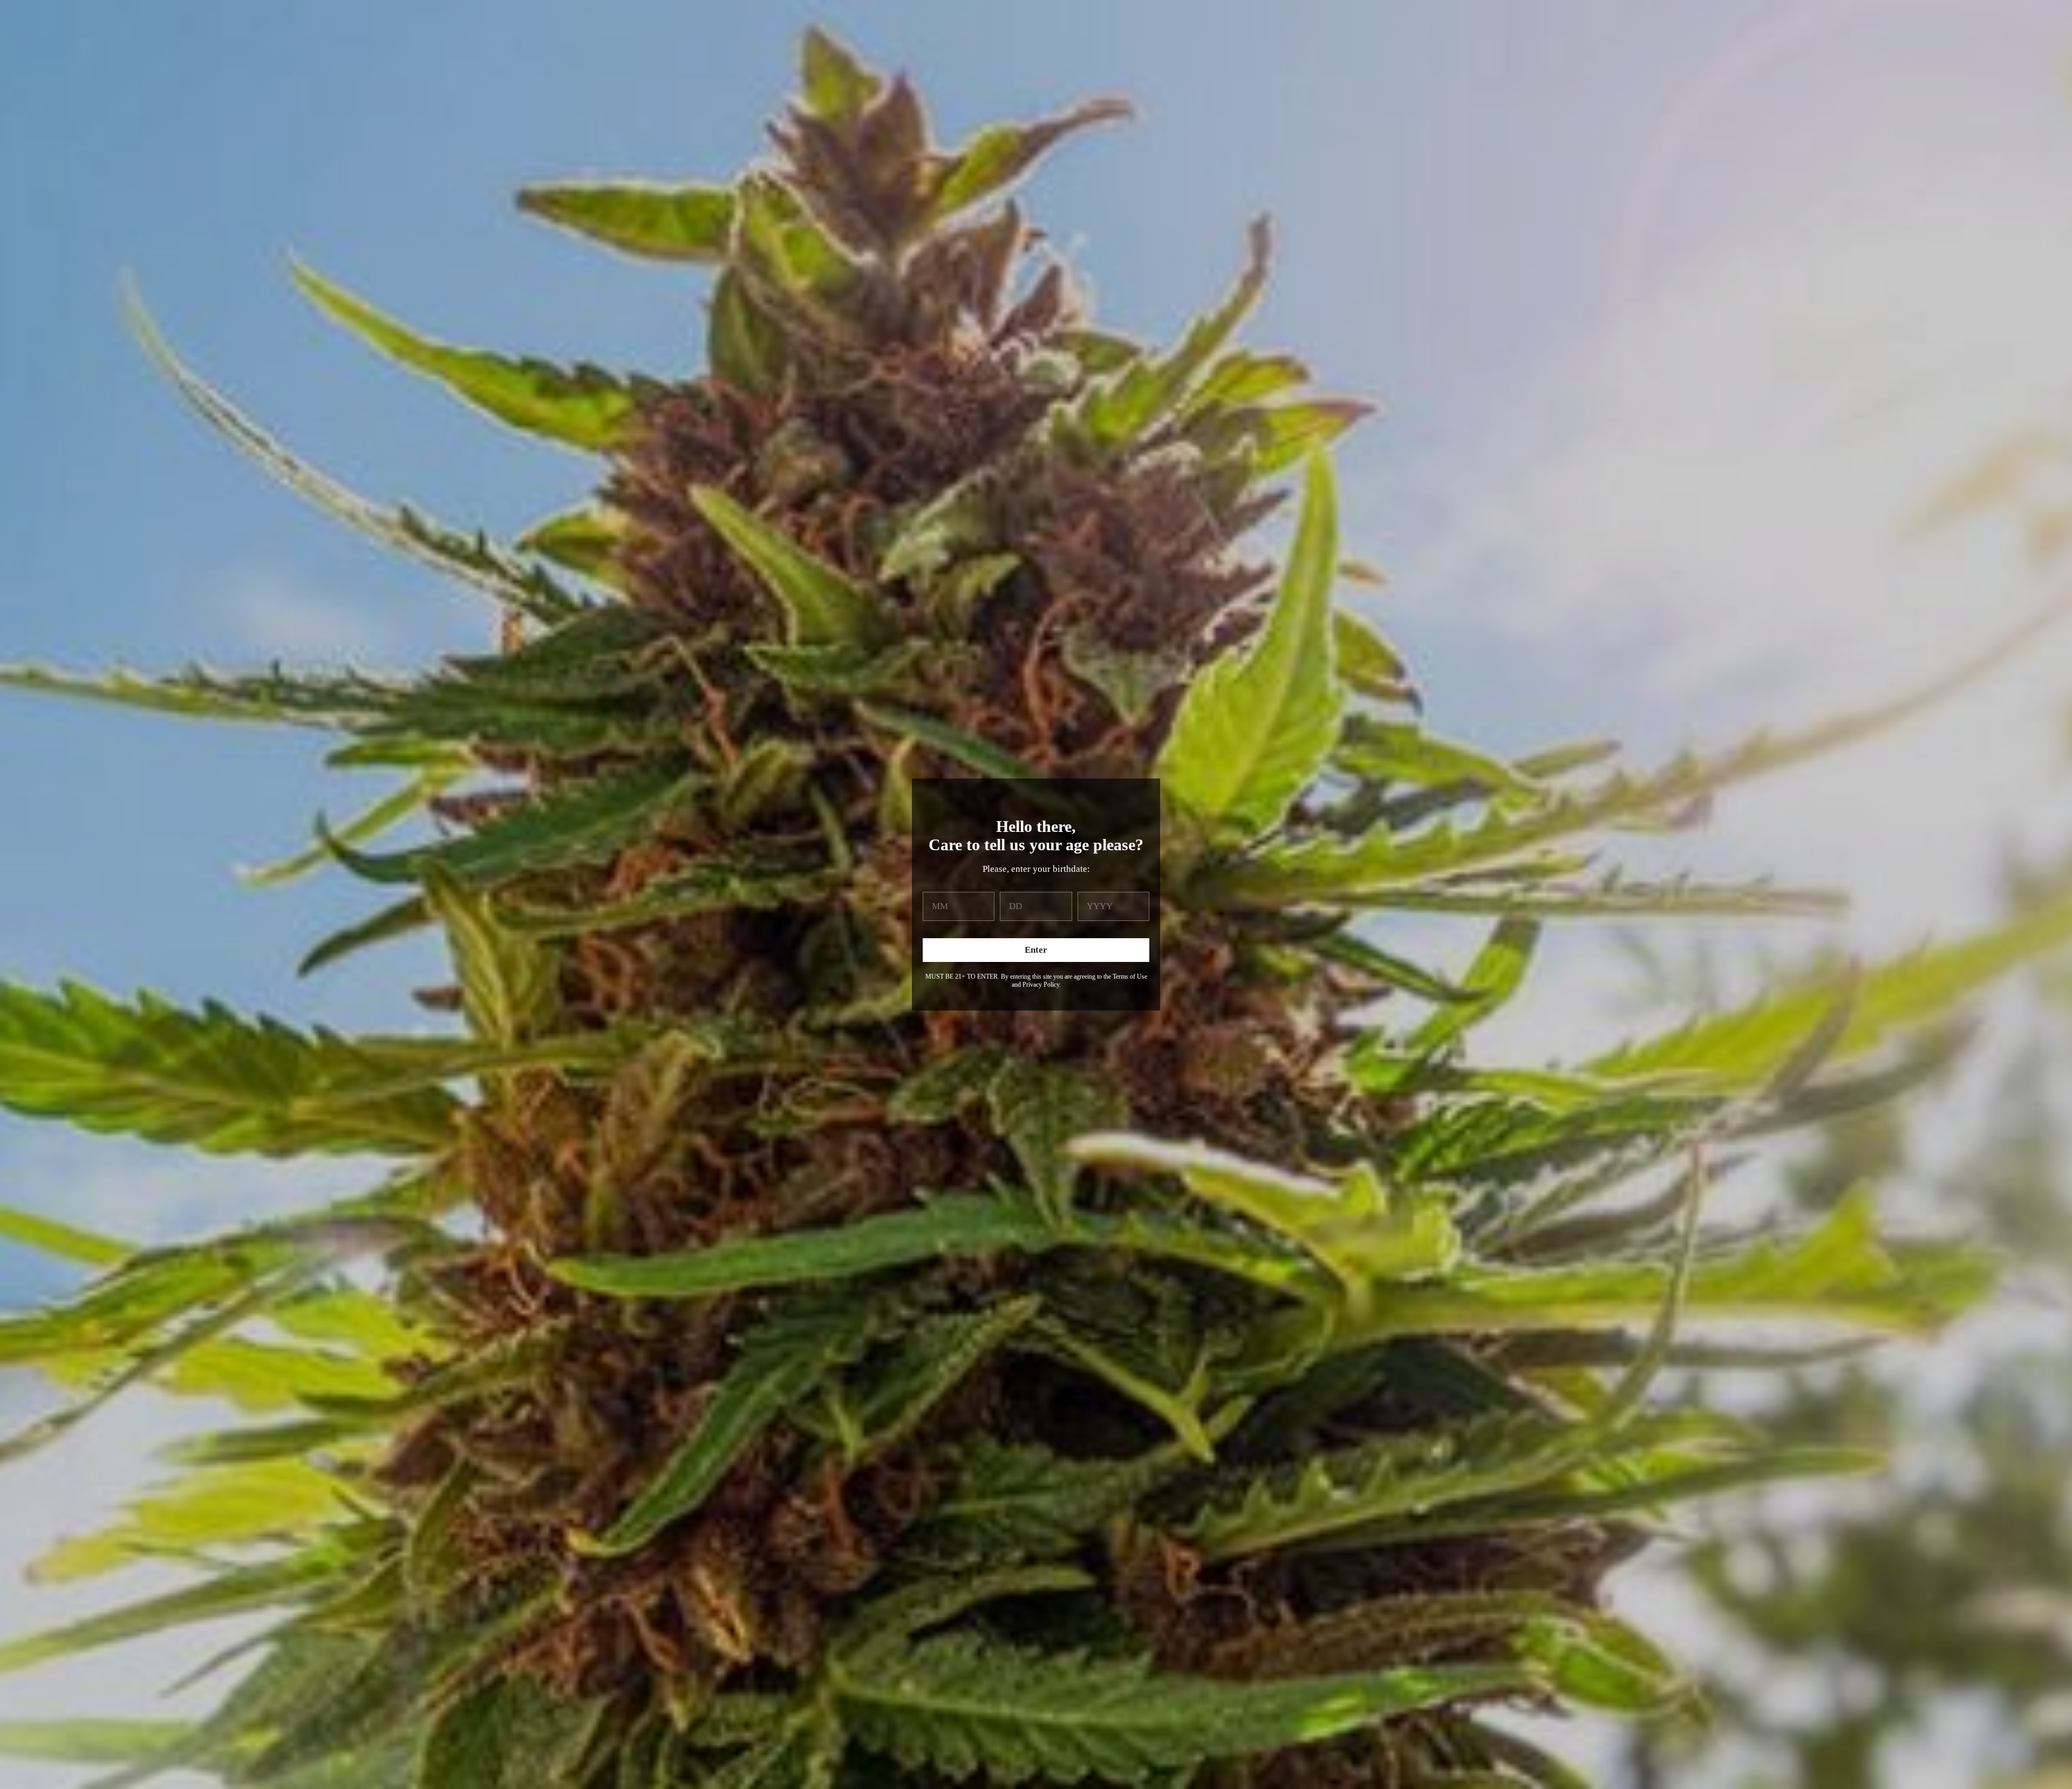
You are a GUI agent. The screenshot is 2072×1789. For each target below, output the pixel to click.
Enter (1036, 950)
